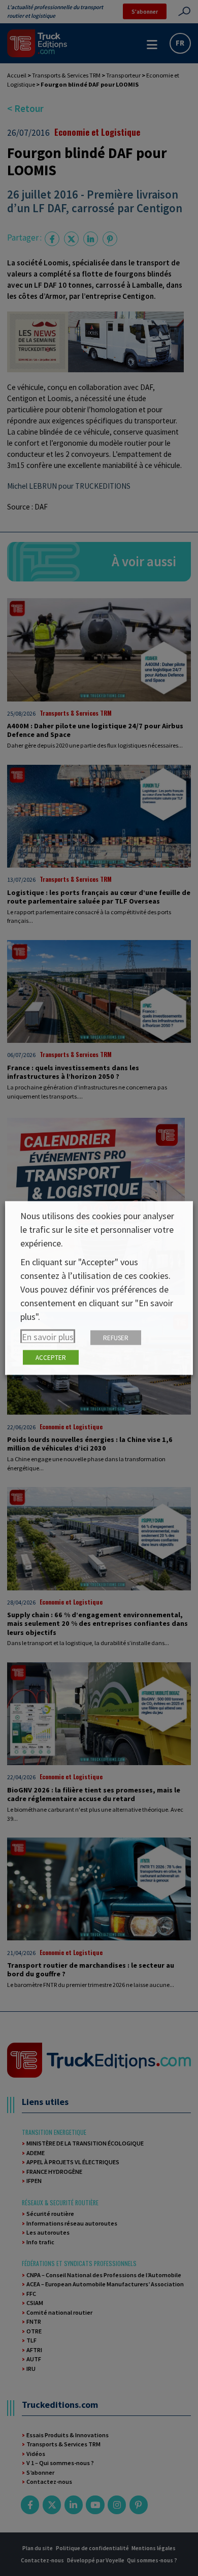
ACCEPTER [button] (51, 1358)
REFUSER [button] (116, 1338)
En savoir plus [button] (48, 1337)
